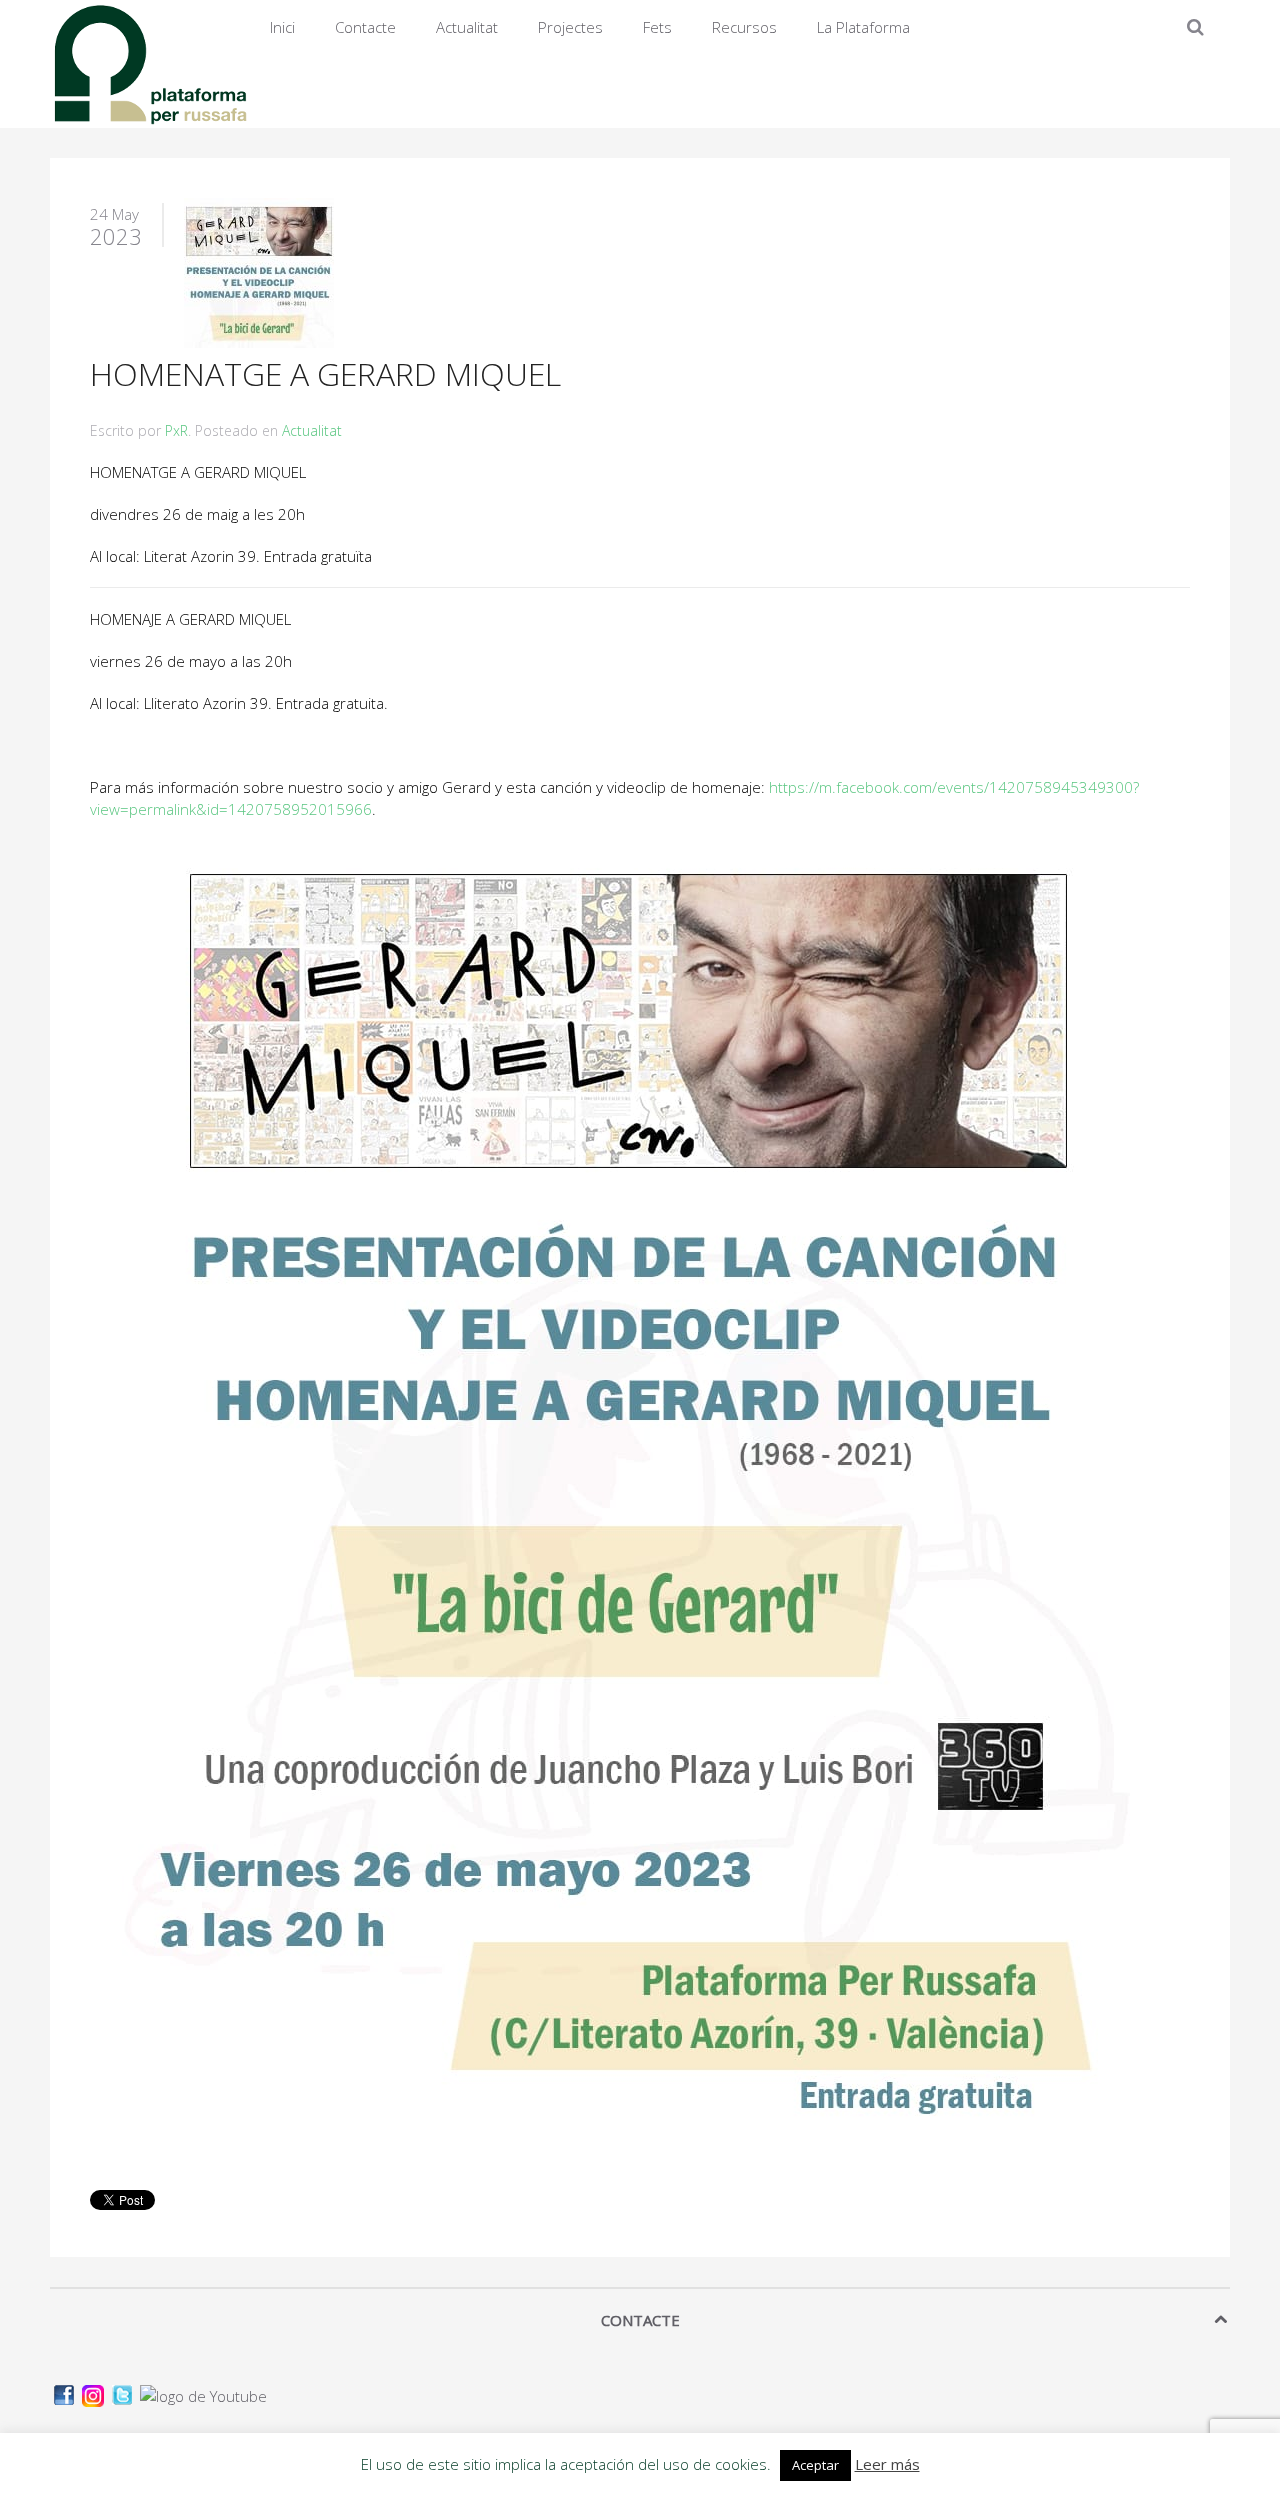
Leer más (887, 2464)
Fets (657, 27)
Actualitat (467, 27)
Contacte (365, 27)
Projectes (570, 27)
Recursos (744, 27)
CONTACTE (640, 2320)
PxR (176, 430)
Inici (282, 27)
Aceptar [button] (815, 2465)
